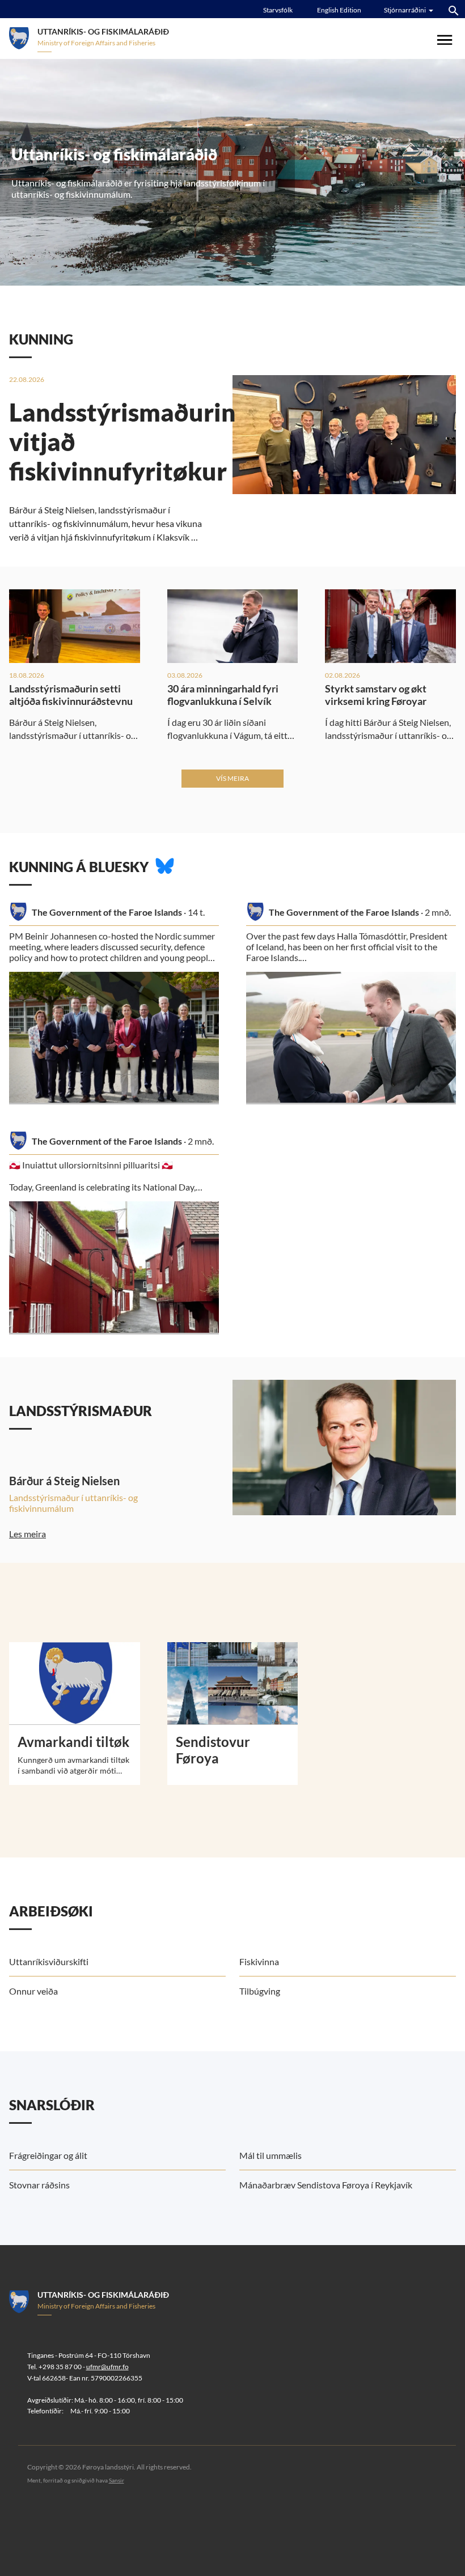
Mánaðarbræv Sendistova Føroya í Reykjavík (326, 2185)
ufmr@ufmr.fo (107, 2367)
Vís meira (232, 778)
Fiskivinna (259, 1961)
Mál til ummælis (270, 2155)
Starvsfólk (278, 10)
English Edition (339, 10)
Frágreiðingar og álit (48, 2155)
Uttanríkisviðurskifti (49, 1961)
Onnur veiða (33, 1991)
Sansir (117, 2480)
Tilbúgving (260, 1991)
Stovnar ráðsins (39, 2185)
